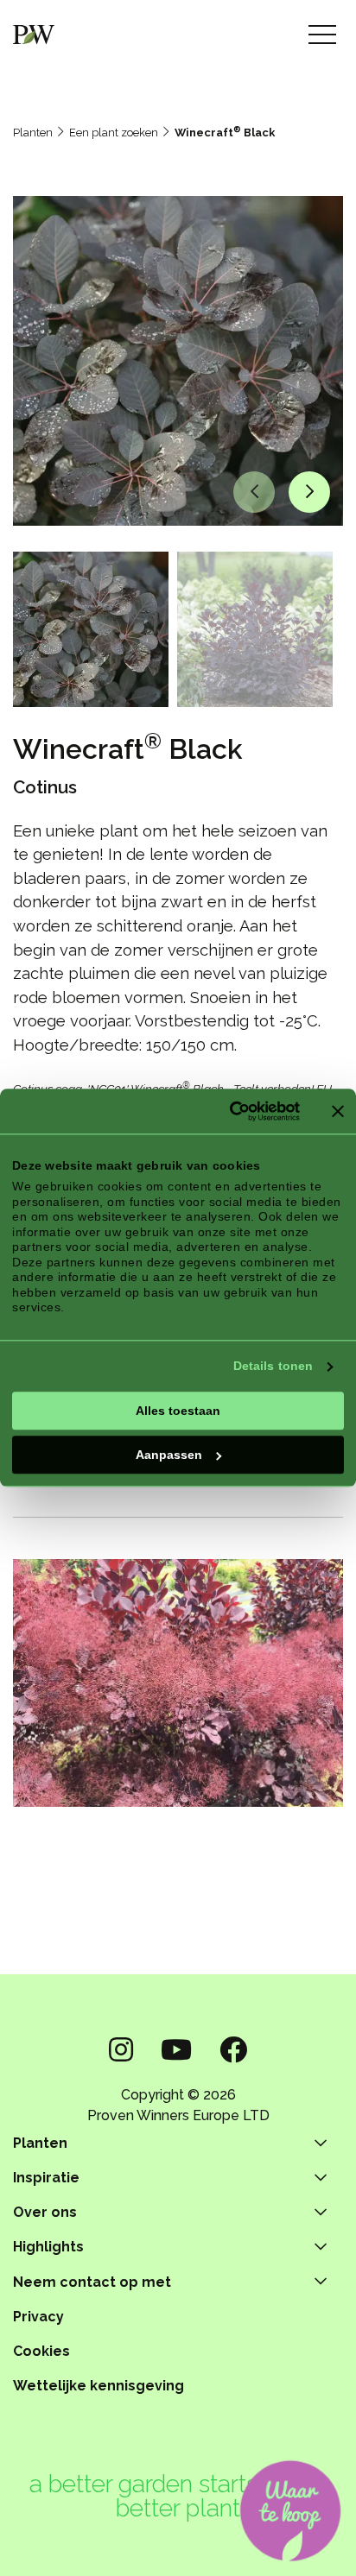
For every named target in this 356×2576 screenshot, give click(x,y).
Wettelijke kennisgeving (99, 2386)
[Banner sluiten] (338, 1111)
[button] (254, 492)
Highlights (48, 2247)
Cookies (41, 2351)
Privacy (38, 2317)
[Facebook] (233, 2050)
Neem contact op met (92, 2282)
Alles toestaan (178, 1411)
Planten (33, 133)
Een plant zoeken (114, 133)
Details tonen (273, 1366)
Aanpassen (169, 1455)
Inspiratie (46, 2178)
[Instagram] (121, 2050)
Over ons (45, 2212)
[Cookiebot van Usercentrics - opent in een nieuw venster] (226, 1111)
